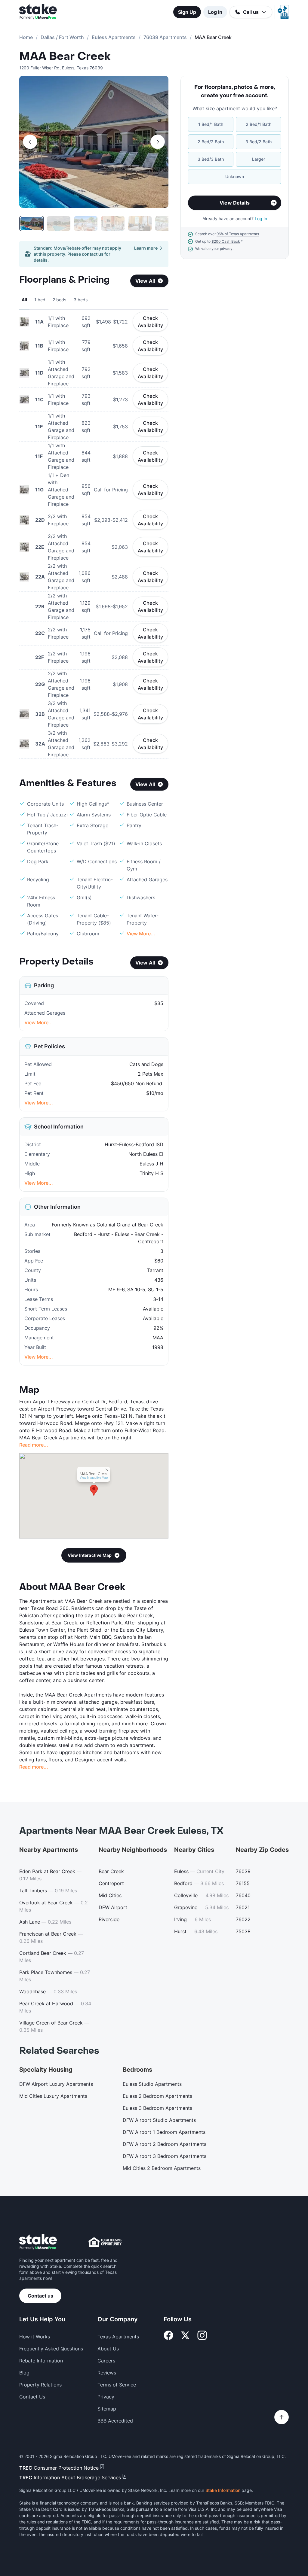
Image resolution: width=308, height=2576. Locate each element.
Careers (106, 2361)
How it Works (35, 2337)
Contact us (40, 2296)
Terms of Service (117, 2385)
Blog (24, 2373)
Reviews (107, 2373)
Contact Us (32, 2397)
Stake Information (223, 2490)
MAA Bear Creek (65, 56)
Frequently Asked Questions (51, 2349)
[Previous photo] (30, 142)
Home (26, 37)
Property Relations (40, 2385)
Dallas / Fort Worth (62, 37)
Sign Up (187, 12)
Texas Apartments (118, 2337)
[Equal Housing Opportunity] (105, 2242)
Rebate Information (41, 2361)
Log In (215, 12)
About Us (108, 2349)
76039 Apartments (165, 37)
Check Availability (150, 322)
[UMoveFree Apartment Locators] (38, 2242)
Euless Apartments (114, 37)
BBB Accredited (115, 2421)
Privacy (106, 2397)
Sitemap (107, 2409)
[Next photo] (158, 142)
